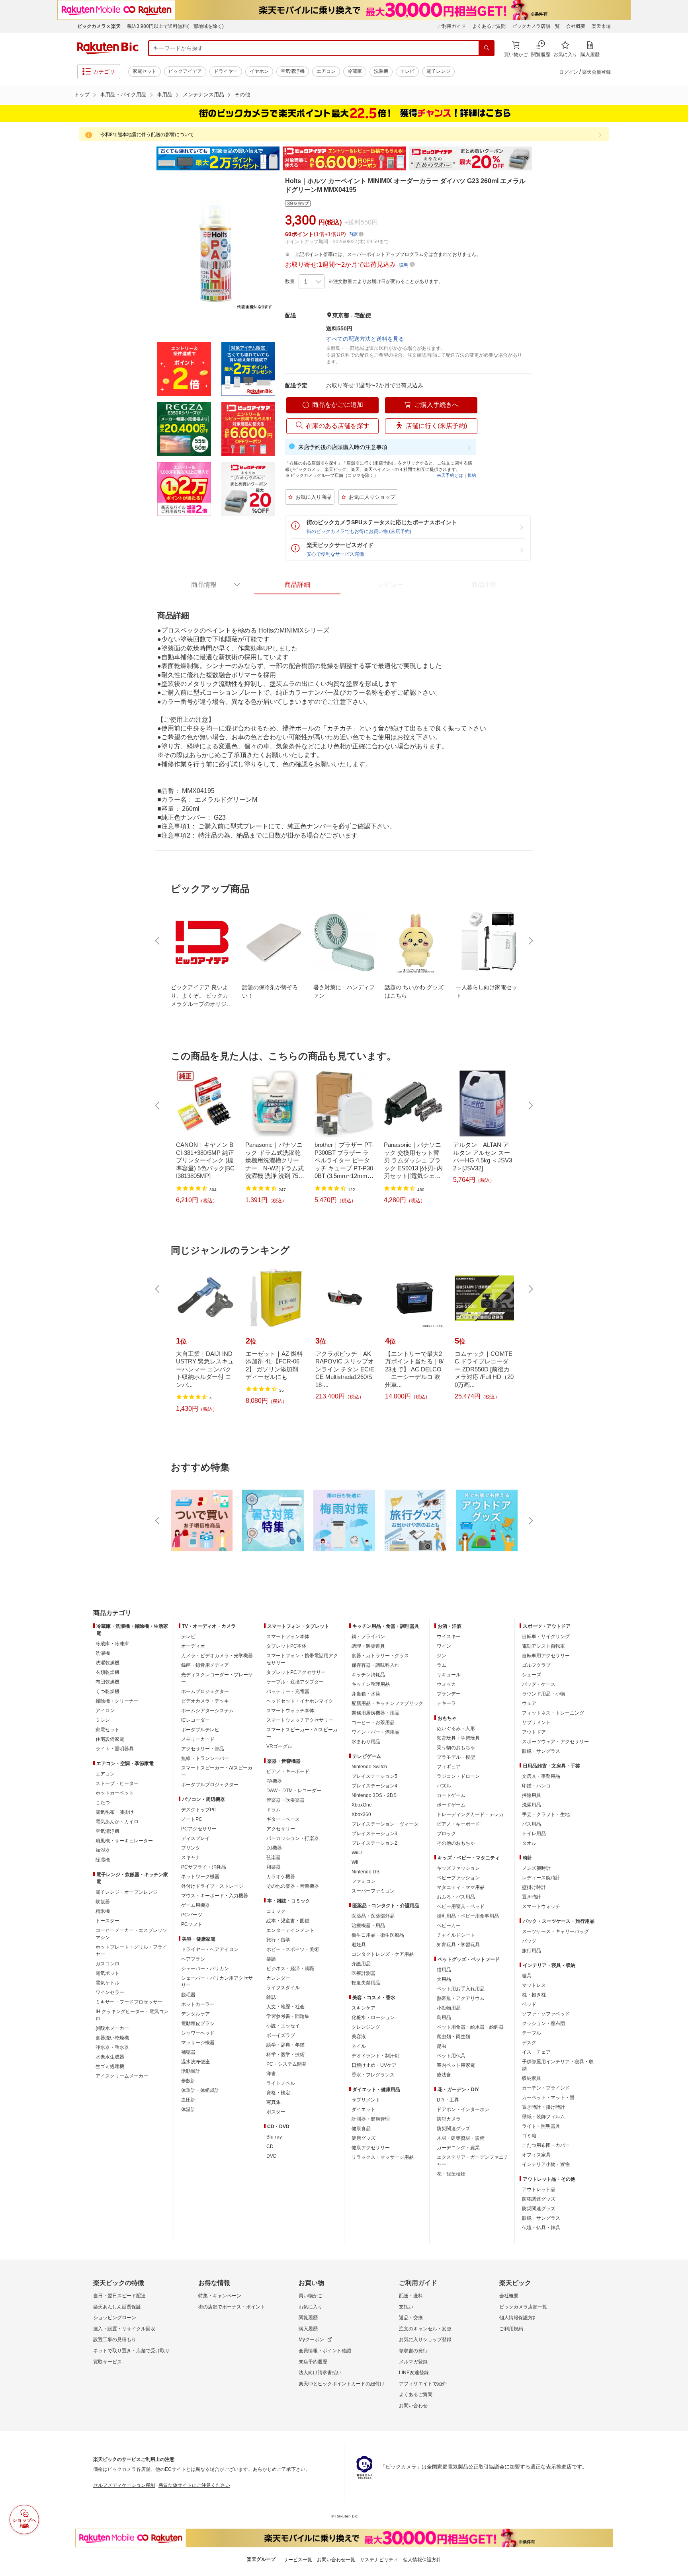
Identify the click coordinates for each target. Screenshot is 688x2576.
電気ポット (107, 1973)
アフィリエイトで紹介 (423, 2384)
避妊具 (359, 1945)
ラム (442, 1665)
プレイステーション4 (374, 1786)
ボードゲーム (451, 1805)
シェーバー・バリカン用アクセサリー (217, 1982)
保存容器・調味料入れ (375, 1665)
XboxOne (362, 1805)
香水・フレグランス (373, 2075)
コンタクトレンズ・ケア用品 (383, 1954)
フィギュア (449, 1767)
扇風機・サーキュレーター (124, 1841)
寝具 (527, 1976)
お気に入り (311, 2307)
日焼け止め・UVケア (374, 2065)
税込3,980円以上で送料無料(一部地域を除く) (175, 26)
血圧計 (188, 2100)
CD (270, 2146)
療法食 (444, 2075)
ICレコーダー (195, 1720)
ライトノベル (281, 2083)
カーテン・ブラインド (546, 2088)
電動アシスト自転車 (543, 1646)
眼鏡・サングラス (541, 1751)
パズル (444, 1786)
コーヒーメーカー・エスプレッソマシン (131, 1934)
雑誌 (271, 1997)
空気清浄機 (293, 71)
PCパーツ (192, 1915)
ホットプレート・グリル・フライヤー (131, 1951)
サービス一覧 (298, 2560)
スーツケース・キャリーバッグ (555, 1932)
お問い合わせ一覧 (336, 2560)
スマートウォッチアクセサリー (300, 1720)
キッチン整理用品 (371, 1684)
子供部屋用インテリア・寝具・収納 (558, 2065)
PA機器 (274, 1781)
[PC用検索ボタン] (487, 48)
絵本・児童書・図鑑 (288, 1921)
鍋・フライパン (368, 1637)
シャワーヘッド (198, 2033)
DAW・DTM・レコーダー (294, 1791)
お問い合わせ (413, 2406)
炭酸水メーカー (112, 2028)
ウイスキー (449, 1637)
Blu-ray (274, 2137)
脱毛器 (188, 1995)
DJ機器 (274, 1848)
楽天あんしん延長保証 (117, 2307)
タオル (529, 1843)
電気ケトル (107, 1983)
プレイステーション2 (374, 1843)
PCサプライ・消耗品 (204, 1867)
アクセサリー (281, 1829)
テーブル (532, 2033)
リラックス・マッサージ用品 (383, 2157)
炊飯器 (103, 1902)
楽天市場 (601, 26)
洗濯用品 (532, 1805)
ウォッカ (446, 1684)
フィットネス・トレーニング (553, 1713)
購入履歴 (308, 2329)
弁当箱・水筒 (366, 1694)
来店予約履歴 (313, 2362)
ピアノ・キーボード (288, 1771)
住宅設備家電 (110, 1739)
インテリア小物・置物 (546, 2164)
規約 (472, 475)
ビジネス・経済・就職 (290, 1969)
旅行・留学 (278, 1940)
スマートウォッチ (541, 1906)
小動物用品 (449, 2008)
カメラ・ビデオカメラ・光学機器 (217, 1656)
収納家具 (532, 2078)
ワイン (444, 1646)
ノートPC (192, 1819)
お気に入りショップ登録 (425, 2340)
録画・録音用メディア (205, 1665)
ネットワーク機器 (200, 1877)
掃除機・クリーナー (117, 1701)
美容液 (359, 2037)
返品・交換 (411, 2318)
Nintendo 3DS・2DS (374, 1795)
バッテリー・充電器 (288, 1691)
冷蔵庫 (355, 71)
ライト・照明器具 (115, 1749)
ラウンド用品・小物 (543, 1694)
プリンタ (191, 1848)
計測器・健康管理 (371, 2119)
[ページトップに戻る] (676, 1597)
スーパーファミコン (373, 1891)
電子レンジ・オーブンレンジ (127, 1892)
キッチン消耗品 (368, 1675)
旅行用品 (532, 1951)
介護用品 (361, 1964)
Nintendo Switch (369, 1767)
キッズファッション (458, 1868)
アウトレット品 (539, 2189)
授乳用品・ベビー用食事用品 (468, 1916)
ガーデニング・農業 (458, 2148)
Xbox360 (361, 1814)
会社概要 (576, 26)
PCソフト (192, 1924)
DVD (272, 2156)
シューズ (532, 1675)
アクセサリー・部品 (203, 1749)
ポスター (276, 2112)
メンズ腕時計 (536, 1868)
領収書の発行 (413, 2351)
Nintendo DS (365, 1872)
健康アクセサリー (371, 2148)
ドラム (274, 1810)
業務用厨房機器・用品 (375, 1713)
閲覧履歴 (308, 2318)
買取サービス (107, 2362)
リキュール (449, 1675)
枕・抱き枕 (534, 1995)
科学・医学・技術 (285, 2055)
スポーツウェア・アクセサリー (555, 1742)
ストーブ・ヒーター (117, 1783)
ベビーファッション (458, 1878)
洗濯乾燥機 (107, 1663)
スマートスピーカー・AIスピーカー (217, 1771)
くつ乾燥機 (107, 1691)
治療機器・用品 (368, 1926)
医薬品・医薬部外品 (373, 1916)
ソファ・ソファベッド (546, 2014)
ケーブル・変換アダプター (295, 1682)
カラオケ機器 (281, 1877)
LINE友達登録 (414, 2373)
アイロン (105, 1711)
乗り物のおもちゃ (456, 1748)
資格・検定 (278, 2093)
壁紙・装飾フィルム (543, 2117)
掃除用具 (532, 1795)
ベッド (529, 2004)
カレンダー (278, 1978)
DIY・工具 (448, 2100)
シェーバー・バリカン (205, 1969)
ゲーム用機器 (195, 1905)
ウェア (529, 1703)
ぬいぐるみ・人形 (456, 1728)
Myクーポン (311, 2340)
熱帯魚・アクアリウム (461, 1998)
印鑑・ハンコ (536, 1786)
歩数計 (188, 2081)
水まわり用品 (366, 1742)
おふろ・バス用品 (456, 1897)
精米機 (103, 1911)
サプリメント (366, 2100)
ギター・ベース (283, 1819)
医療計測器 (364, 1973)
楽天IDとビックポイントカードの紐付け (342, 2384)
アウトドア (534, 1732)
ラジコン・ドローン (458, 1776)
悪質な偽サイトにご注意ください (194, 2485)
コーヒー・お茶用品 (373, 1723)
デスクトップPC (199, 1810)
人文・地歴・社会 (285, 2007)
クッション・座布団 (543, 2023)
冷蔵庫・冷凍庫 (112, 1644)
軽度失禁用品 (366, 1983)
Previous (149, 158)
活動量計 (191, 2071)
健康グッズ (364, 2138)
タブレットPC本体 (286, 1646)
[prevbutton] (158, 941)
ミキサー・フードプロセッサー (129, 2002)
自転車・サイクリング (546, 1637)
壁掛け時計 (534, 1887)
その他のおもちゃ (456, 1843)
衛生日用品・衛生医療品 (378, 1935)
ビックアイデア (185, 71)
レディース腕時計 (541, 1878)
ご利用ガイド (451, 26)
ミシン (103, 1720)
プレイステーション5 (374, 1776)
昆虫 (442, 2046)
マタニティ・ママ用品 (461, 1887)
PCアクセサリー (199, 1829)
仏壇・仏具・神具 (541, 2228)
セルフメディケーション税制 (124, 2485)
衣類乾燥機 (107, 1672)
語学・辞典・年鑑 (285, 2045)
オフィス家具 (536, 2155)
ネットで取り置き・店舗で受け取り (131, 2351)
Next (539, 158)
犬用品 (444, 1979)
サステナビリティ (379, 2560)
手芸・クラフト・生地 (546, 1814)
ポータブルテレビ (200, 1730)
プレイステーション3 (374, 1834)
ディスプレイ (195, 1838)
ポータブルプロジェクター (210, 1785)
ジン (442, 1656)
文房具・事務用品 (541, 1776)
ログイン (569, 72)
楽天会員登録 (596, 72)
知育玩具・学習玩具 (458, 1738)
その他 (242, 95)
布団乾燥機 (107, 1682)
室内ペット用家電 (456, 2065)
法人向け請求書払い (320, 2373)
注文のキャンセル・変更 (425, 2329)
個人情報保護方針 (518, 2318)
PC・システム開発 (286, 2064)
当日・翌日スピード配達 (119, 2296)
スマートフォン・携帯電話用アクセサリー (302, 1659)
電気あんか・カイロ (117, 1822)
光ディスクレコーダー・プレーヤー (217, 1678)
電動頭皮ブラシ (198, 2023)
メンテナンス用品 (203, 95)
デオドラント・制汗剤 (375, 2056)
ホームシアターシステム (207, 1711)
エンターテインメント (290, 1930)
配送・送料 (411, 2296)
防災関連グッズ (453, 2129)
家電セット (145, 71)
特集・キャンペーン (220, 2296)
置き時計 (532, 1897)
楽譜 (271, 1959)
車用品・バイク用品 (123, 95)
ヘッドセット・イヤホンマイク (300, 1701)
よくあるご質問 (489, 26)
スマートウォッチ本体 (290, 1711)
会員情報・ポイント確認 (325, 2351)
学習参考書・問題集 (288, 2016)
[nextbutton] (530, 941)
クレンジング (366, 2027)
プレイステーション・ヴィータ (385, 1824)
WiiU (357, 1853)
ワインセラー (110, 1992)
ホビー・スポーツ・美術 (293, 1949)
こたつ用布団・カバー (546, 2145)
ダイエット (364, 2109)
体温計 (188, 2109)
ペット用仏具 (451, 2056)
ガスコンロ (107, 1964)
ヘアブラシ (193, 1959)
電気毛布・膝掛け (115, 1812)
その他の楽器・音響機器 (293, 1886)
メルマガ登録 (413, 2362)
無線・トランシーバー (205, 1758)
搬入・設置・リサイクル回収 (124, 2329)
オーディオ (193, 1646)
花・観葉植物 (451, 2174)
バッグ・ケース (539, 1684)
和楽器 (274, 1867)
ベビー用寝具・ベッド (461, 1906)
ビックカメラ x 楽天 (99, 26)
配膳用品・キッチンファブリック (387, 1703)
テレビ (407, 71)
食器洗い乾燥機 (112, 2038)
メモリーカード (198, 1739)
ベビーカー (449, 1926)
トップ (82, 95)
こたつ (103, 1803)
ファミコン (364, 1881)
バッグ (529, 1941)
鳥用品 (444, 2017)
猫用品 (444, 1970)
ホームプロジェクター (205, 1691)
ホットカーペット (115, 1793)
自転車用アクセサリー (546, 1656)
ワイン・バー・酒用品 (375, 1732)
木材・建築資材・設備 (461, 2138)
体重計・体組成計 (200, 2090)
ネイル (359, 2046)
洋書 (271, 2074)
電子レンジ (438, 71)
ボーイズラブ (281, 2035)
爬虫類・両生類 (453, 2037)
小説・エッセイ (283, 2026)
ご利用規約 (511, 2329)
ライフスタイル (283, 1988)
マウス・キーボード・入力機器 (215, 1896)
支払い (406, 2307)
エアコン (326, 71)
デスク (529, 2043)
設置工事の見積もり (115, 2340)
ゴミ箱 (529, 2136)
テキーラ (446, 1703)
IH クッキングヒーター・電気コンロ (132, 2015)
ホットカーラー (198, 2004)
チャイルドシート (456, 1935)
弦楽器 (274, 1857)
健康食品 (361, 2129)
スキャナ (191, 1857)
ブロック (446, 1834)
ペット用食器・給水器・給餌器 (470, 2027)
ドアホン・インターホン (463, 2109)
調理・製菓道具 (368, 1646)
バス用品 (532, 1824)
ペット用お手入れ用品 (461, 1989)
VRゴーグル (279, 1746)
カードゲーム (451, 1795)
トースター (107, 1921)
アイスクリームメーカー (122, 2076)
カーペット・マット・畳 (548, 2098)
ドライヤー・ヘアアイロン (210, 1949)
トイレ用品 (534, 1834)
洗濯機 (381, 71)
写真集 (274, 2102)
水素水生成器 (110, 2057)
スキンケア (364, 2008)
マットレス (534, 1985)
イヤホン (259, 71)
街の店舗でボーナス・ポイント (232, 2307)
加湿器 (103, 1850)
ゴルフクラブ (536, 1665)
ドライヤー (226, 71)
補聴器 (188, 2052)
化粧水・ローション (373, 2017)
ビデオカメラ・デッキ (205, 1701)
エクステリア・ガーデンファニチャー (473, 2161)
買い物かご (311, 2296)
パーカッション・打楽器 (293, 1838)
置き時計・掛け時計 (543, 2107)
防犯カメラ (449, 2119)
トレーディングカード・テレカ (470, 1814)
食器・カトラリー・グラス (380, 1656)
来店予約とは (450, 475)
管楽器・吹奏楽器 (285, 1800)
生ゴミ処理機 (110, 2066)
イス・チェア (536, 2052)
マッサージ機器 (198, 2043)
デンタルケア (195, 2014)
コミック (276, 1911)
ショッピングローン (115, 2318)
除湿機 (103, 1860)
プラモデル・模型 (456, 1757)
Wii (355, 1862)
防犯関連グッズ (539, 2199)
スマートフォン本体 (288, 1637)
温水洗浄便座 (195, 2062)
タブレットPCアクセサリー (296, 1672)
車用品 (165, 95)
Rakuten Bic (108, 48)
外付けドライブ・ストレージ (212, 1886)
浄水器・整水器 (112, 2047)
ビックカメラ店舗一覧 (536, 26)
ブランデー (449, 1694)
